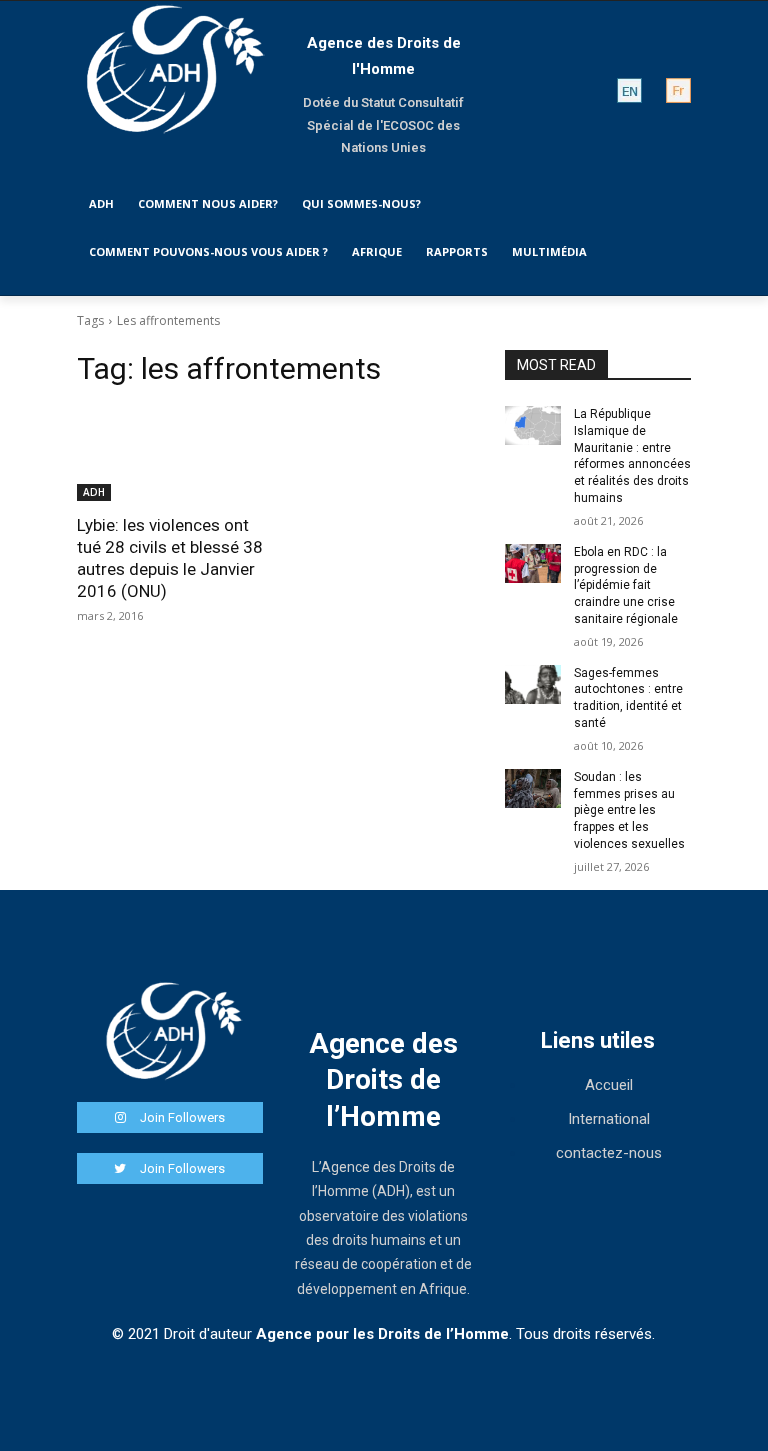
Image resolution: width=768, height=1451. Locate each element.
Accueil (609, 1085)
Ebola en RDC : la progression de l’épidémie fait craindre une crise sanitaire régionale (626, 585)
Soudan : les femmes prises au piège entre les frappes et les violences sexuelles (629, 810)
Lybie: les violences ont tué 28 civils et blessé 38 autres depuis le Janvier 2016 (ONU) (170, 558)
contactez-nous (609, 1153)
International (609, 1119)
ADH (94, 492)
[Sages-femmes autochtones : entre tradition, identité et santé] (533, 684)
